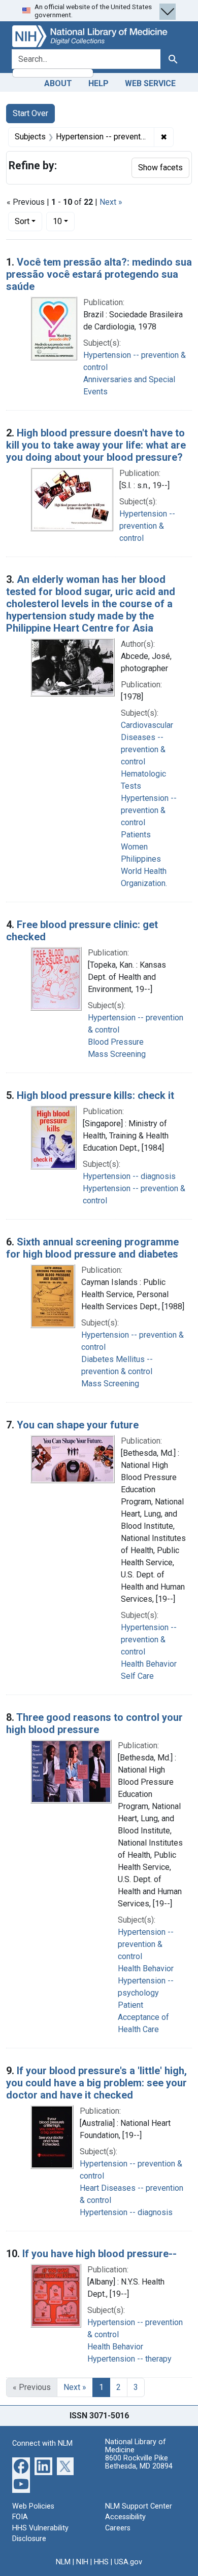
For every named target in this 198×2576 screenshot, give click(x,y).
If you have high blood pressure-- (100, 2254)
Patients (136, 835)
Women (134, 847)
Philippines (141, 859)
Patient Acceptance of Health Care (143, 2017)
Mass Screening (117, 1054)
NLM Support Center (139, 2506)
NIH (82, 2562)
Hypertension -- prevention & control (147, 526)
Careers (118, 2528)
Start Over (30, 113)
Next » (111, 202)
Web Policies (33, 2506)
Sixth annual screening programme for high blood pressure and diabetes (92, 1248)
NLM (63, 2562)
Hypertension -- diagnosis (129, 1176)
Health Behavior (149, 1664)
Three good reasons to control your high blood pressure (94, 1723)
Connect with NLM (42, 2443)
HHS (101, 2562)
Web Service (150, 83)
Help (98, 83)
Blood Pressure (116, 1042)
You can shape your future (78, 1425)
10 (64, 221)
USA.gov (128, 2562)
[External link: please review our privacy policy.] (21, 2465)
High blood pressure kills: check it (95, 1095)
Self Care (137, 1676)
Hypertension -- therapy (129, 2359)
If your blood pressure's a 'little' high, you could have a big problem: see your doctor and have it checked (96, 2083)
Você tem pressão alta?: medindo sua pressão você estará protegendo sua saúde (99, 274)
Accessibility (125, 2517)
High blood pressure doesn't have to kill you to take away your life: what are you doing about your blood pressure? (96, 445)
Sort (22, 221)
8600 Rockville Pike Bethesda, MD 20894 (139, 2462)
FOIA (20, 2517)
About (58, 83)
